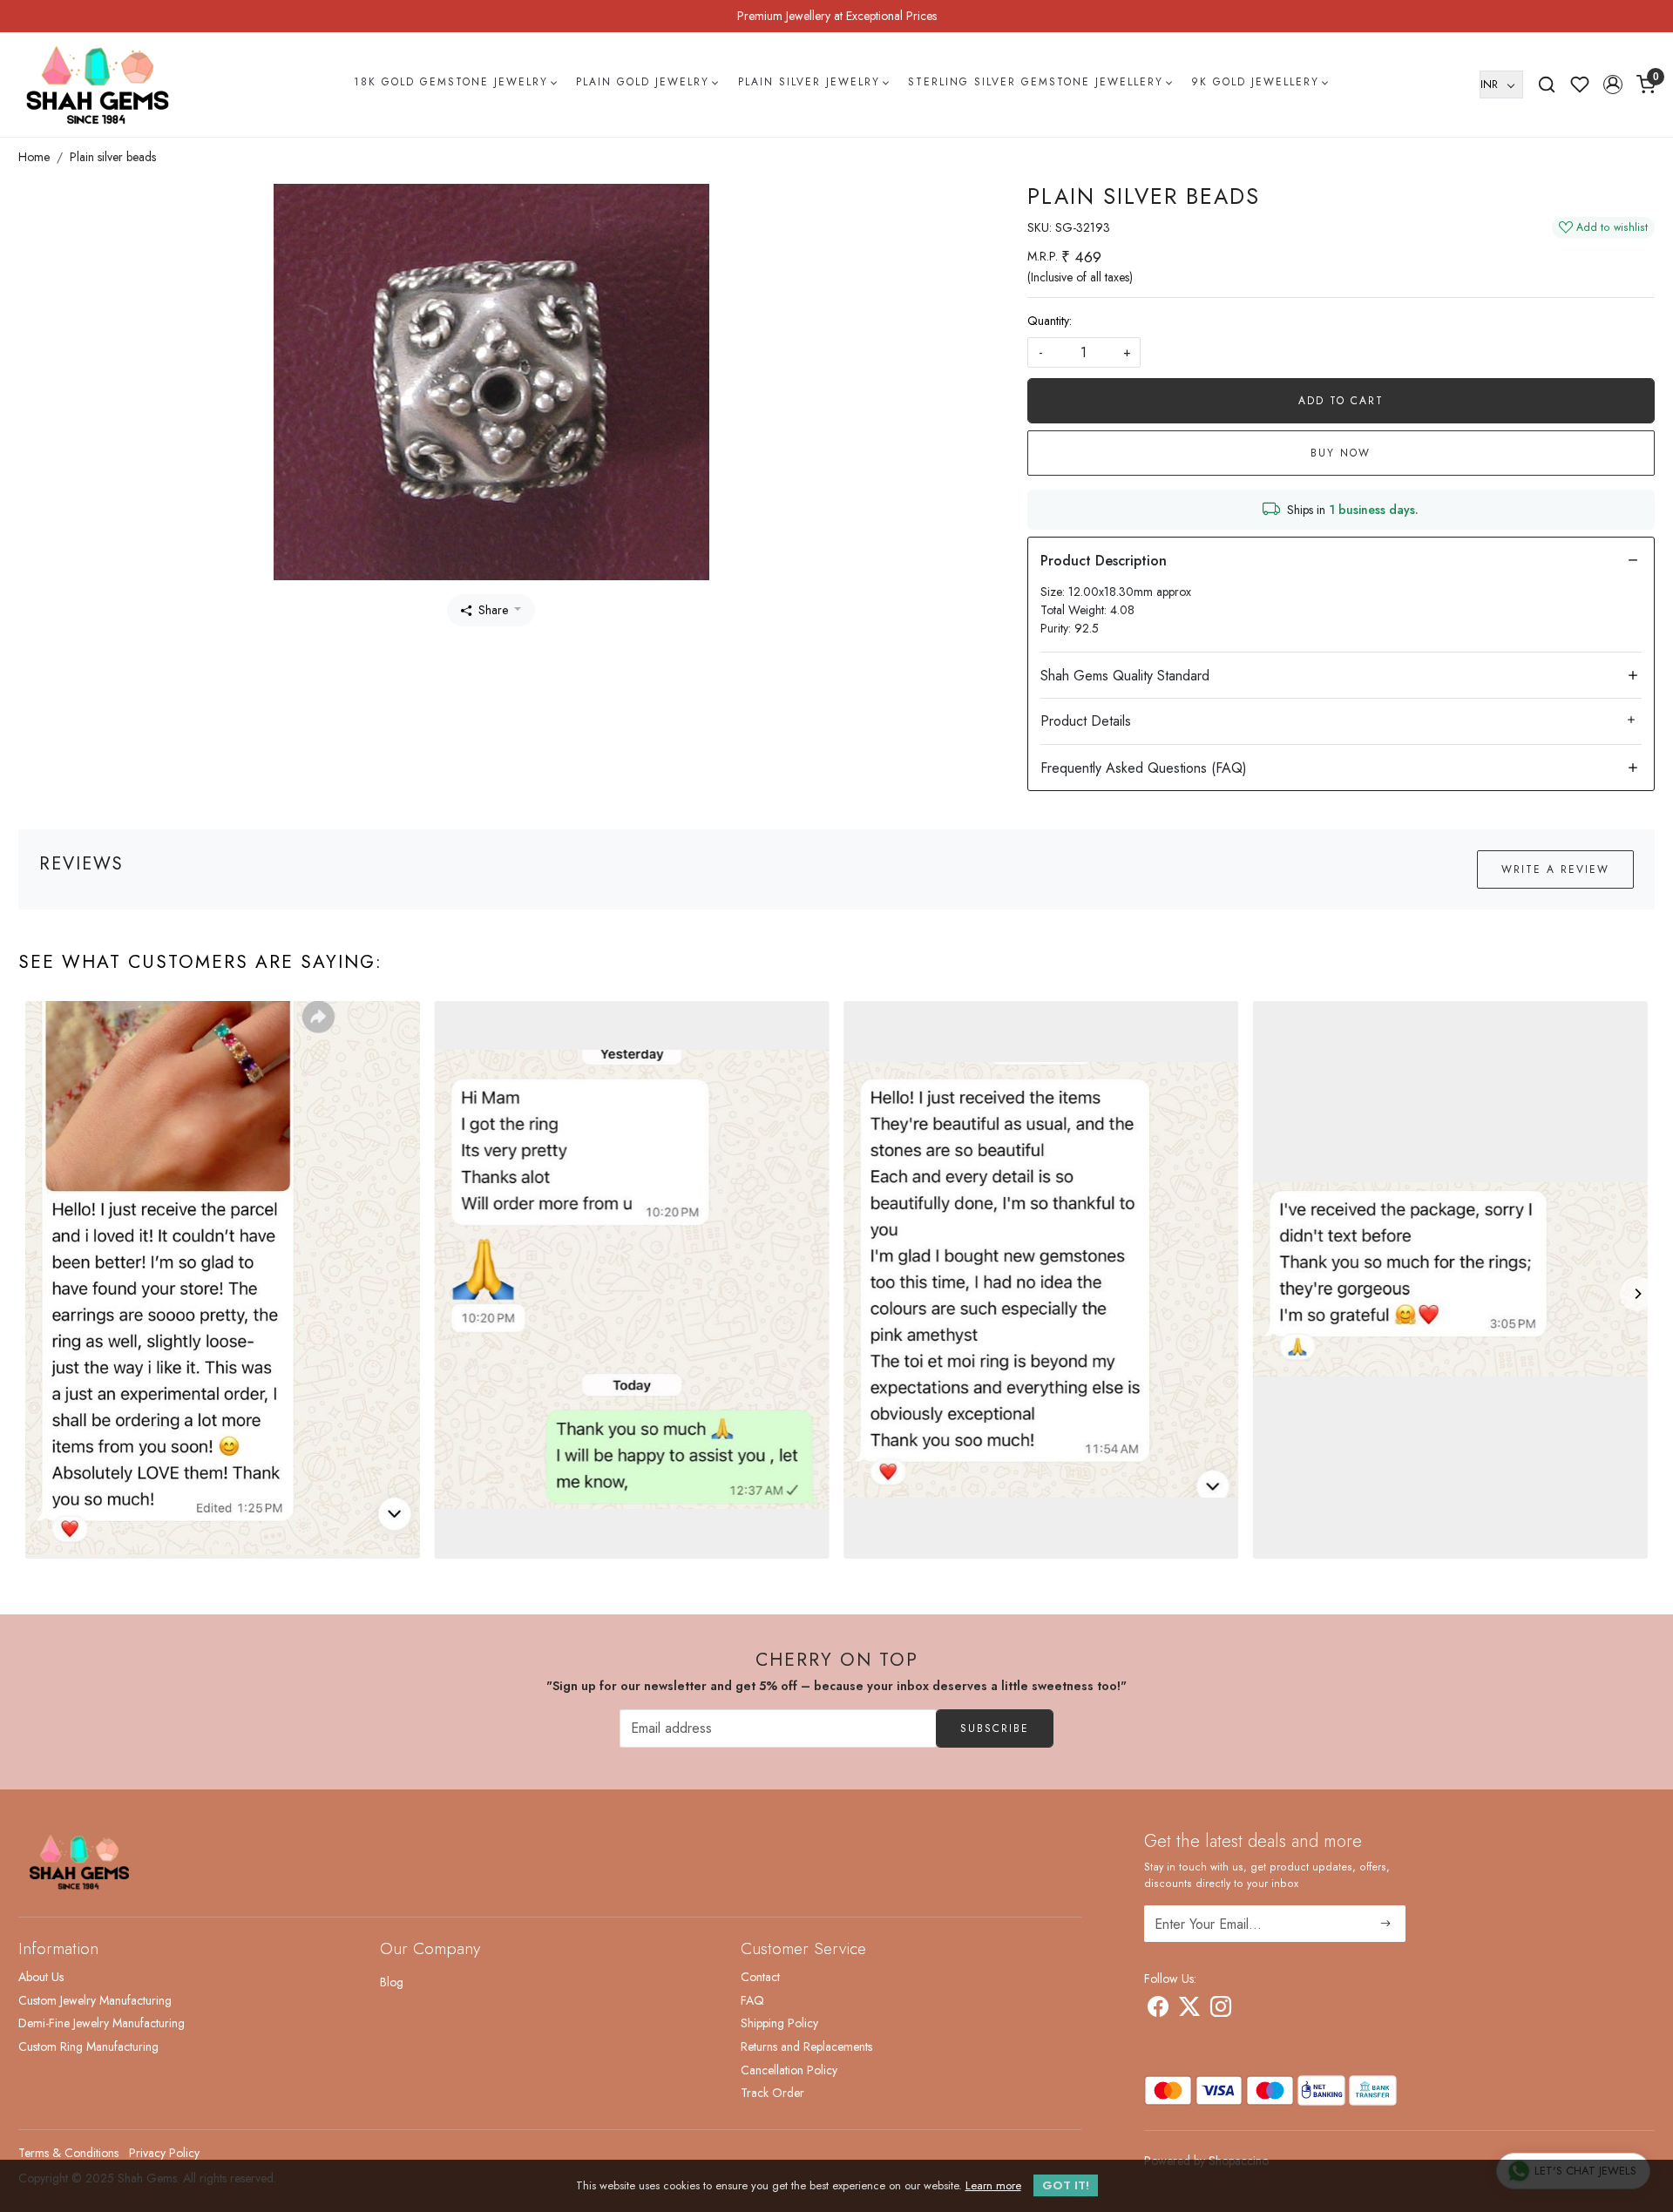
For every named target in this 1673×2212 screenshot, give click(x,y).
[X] (1189, 2010)
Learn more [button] (993, 2185)
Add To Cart (1341, 401)
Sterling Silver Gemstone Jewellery (1036, 82)
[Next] (1637, 1294)
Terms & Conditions (68, 2153)
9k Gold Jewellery (1255, 82)
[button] (1613, 85)
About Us (41, 1977)
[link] (1547, 85)
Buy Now (1341, 453)
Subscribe (995, 1728)
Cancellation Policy (789, 2070)
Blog (392, 1982)
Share (493, 610)
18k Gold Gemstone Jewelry (451, 82)
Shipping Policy (779, 2023)
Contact (760, 1977)
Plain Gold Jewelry (643, 82)
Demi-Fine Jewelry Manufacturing (102, 2023)
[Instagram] (1221, 2010)
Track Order (772, 2093)
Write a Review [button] (1555, 869)
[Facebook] (1158, 2010)
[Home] (98, 85)
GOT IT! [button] (1066, 2185)
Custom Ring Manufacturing (88, 2046)
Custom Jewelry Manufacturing (95, 2000)
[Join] (1386, 1924)
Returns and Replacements (806, 2046)
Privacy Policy (164, 2153)
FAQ (752, 2000)
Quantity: (1050, 321)
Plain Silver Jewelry (809, 82)
